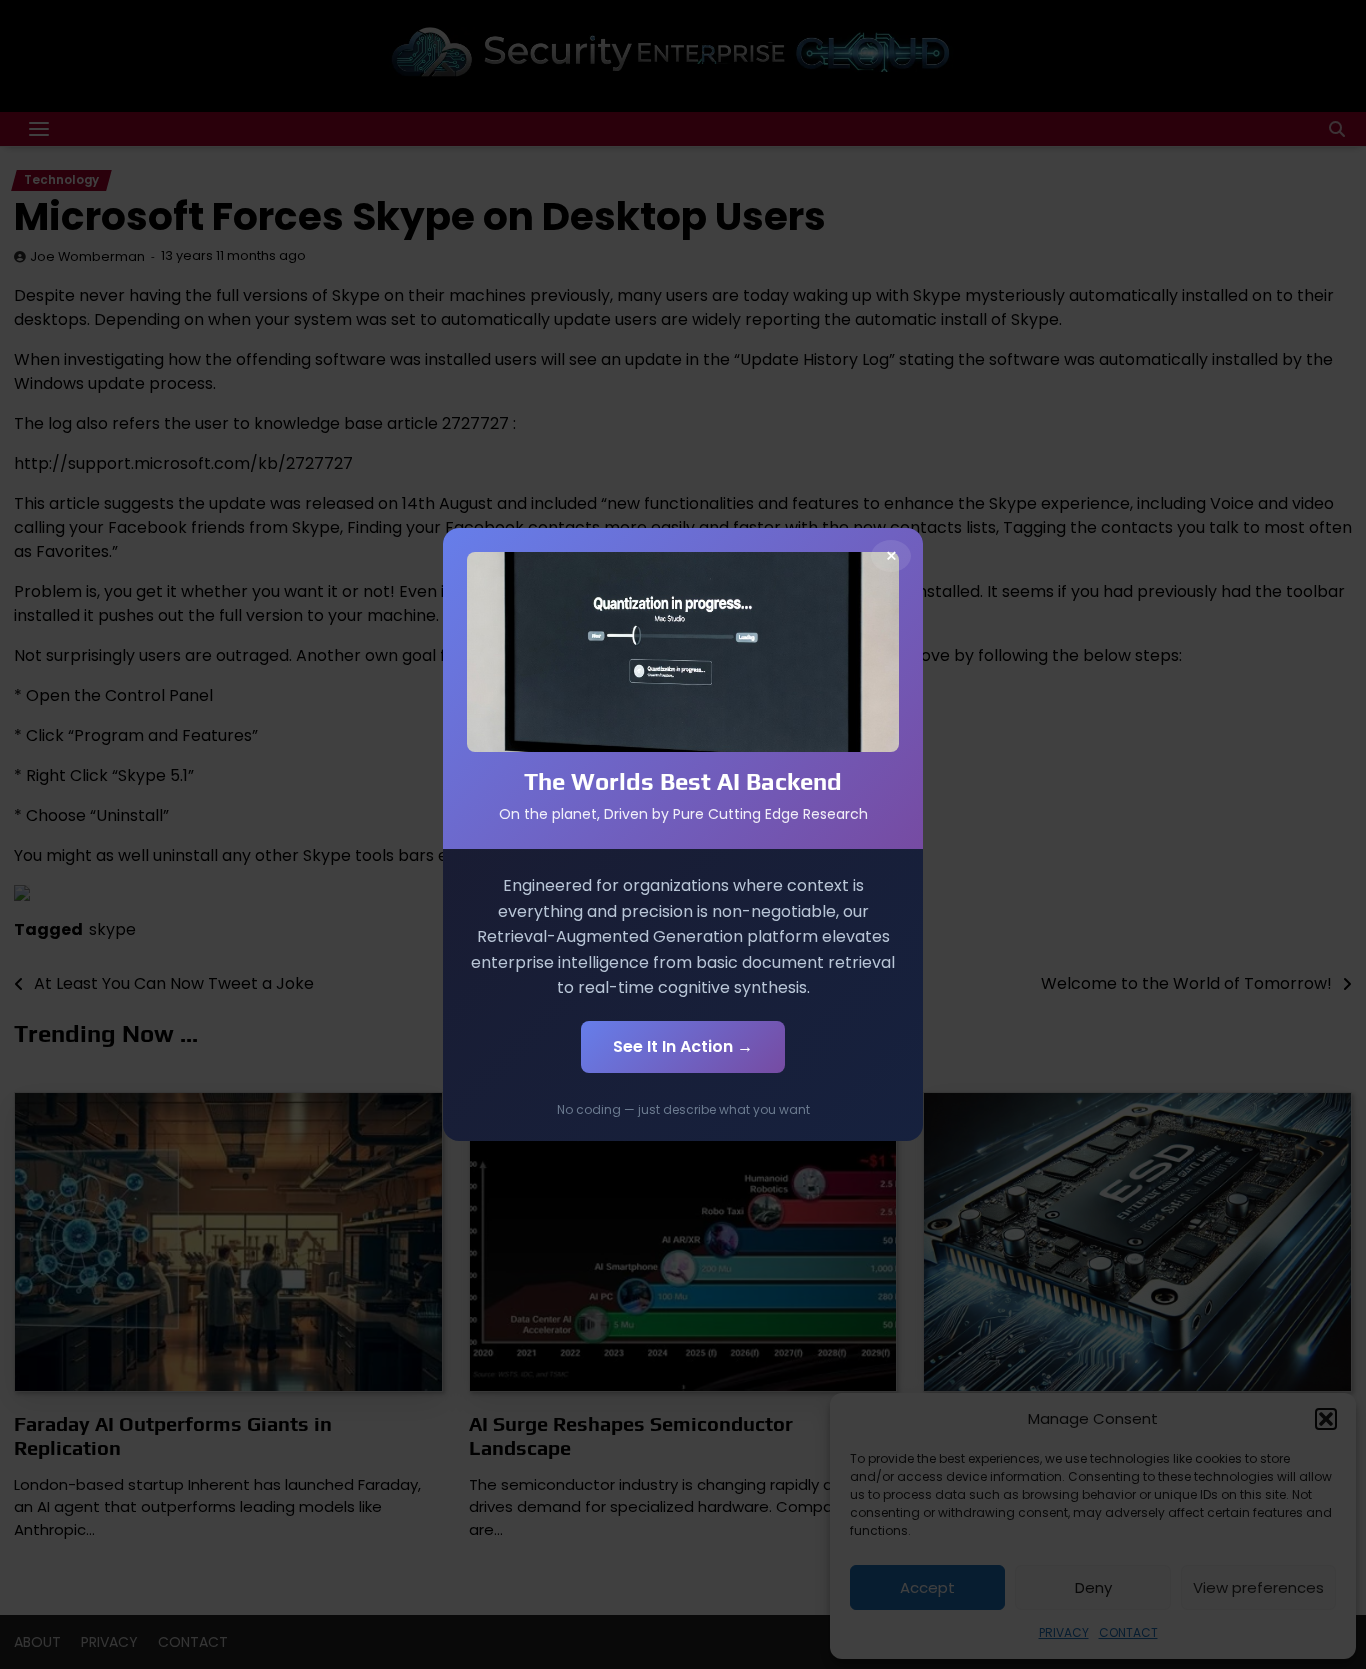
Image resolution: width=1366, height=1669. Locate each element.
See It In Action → (683, 1046)
